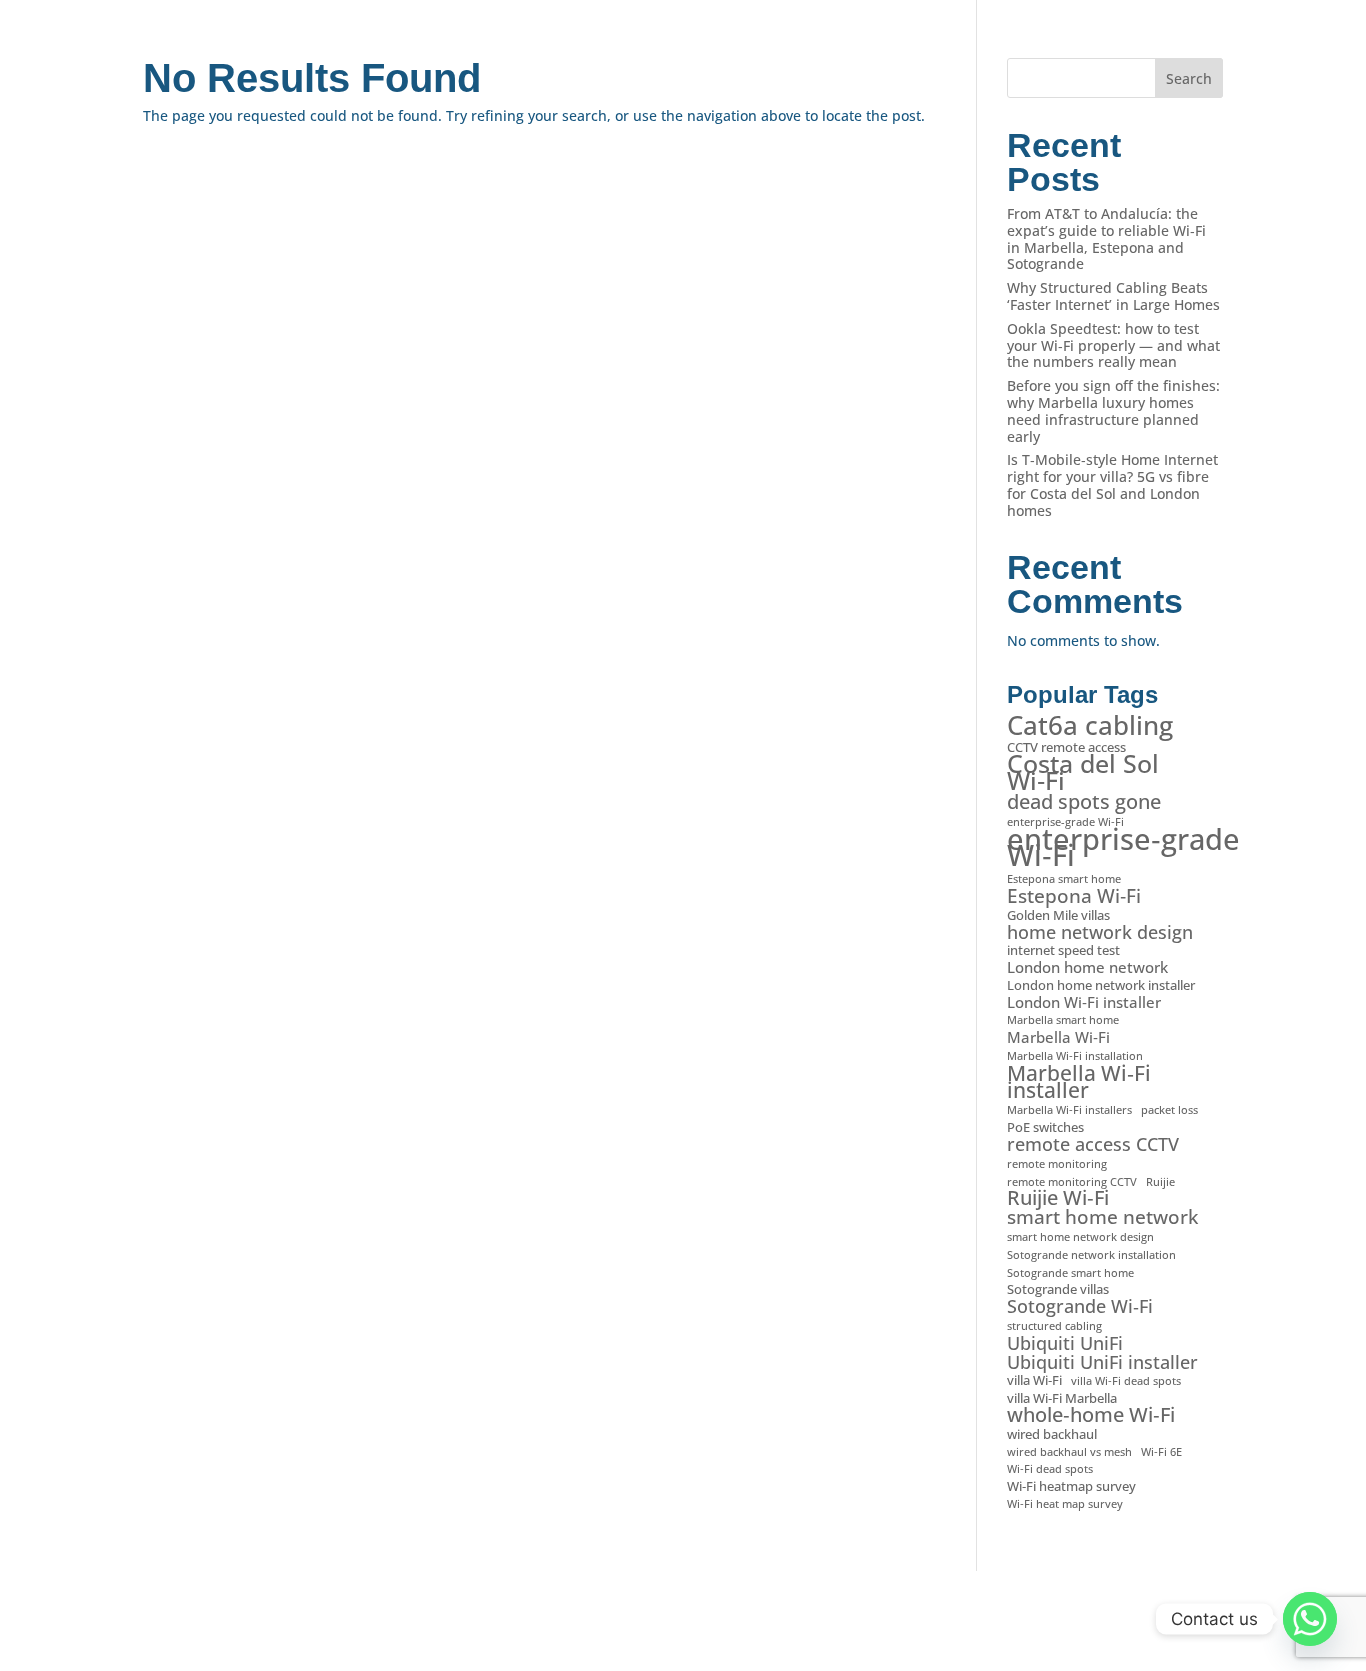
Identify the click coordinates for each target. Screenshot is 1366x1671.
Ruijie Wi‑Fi (1058, 1198)
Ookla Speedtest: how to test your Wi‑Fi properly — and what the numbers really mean (1113, 345)
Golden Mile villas (1058, 915)
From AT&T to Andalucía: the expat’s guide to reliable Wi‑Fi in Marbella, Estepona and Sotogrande (1106, 238)
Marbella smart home (1063, 1020)
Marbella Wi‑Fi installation (1075, 1056)
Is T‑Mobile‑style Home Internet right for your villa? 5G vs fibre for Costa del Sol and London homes (1112, 484)
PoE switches (1045, 1127)
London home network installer (1101, 985)
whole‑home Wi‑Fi (1091, 1415)
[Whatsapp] (1310, 1619)
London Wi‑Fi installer (1084, 1002)
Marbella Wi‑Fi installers (1069, 1110)
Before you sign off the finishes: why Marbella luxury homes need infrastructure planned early (1113, 410)
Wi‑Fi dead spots (1050, 1469)
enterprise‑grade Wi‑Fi (1123, 848)
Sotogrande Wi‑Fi (1080, 1306)
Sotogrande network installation (1091, 1255)
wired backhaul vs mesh (1069, 1452)
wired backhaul (1052, 1434)
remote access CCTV (1093, 1144)
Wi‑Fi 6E (1161, 1452)
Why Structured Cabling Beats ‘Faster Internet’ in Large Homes (1113, 296)
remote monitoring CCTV (1072, 1182)
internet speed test (1063, 950)
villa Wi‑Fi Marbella (1062, 1398)
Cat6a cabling (1090, 725)
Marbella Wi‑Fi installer (1079, 1082)
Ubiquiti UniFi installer (1102, 1362)
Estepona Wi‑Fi (1074, 896)
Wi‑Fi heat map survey (1065, 1504)
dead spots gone (1084, 802)
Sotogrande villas (1058, 1289)
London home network (1087, 967)
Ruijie (1160, 1182)
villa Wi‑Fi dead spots (1126, 1381)
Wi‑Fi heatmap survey (1071, 1486)
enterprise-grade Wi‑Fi (1065, 822)
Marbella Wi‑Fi (1058, 1037)
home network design (1100, 932)
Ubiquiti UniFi (1065, 1343)
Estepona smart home (1064, 879)
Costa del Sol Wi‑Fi (1083, 772)
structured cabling (1054, 1326)
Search (1189, 78)
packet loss (1169, 1110)
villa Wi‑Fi (1034, 1380)
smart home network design (1080, 1237)
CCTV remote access (1066, 747)
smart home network (1102, 1217)
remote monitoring (1057, 1164)
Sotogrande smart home (1070, 1273)
